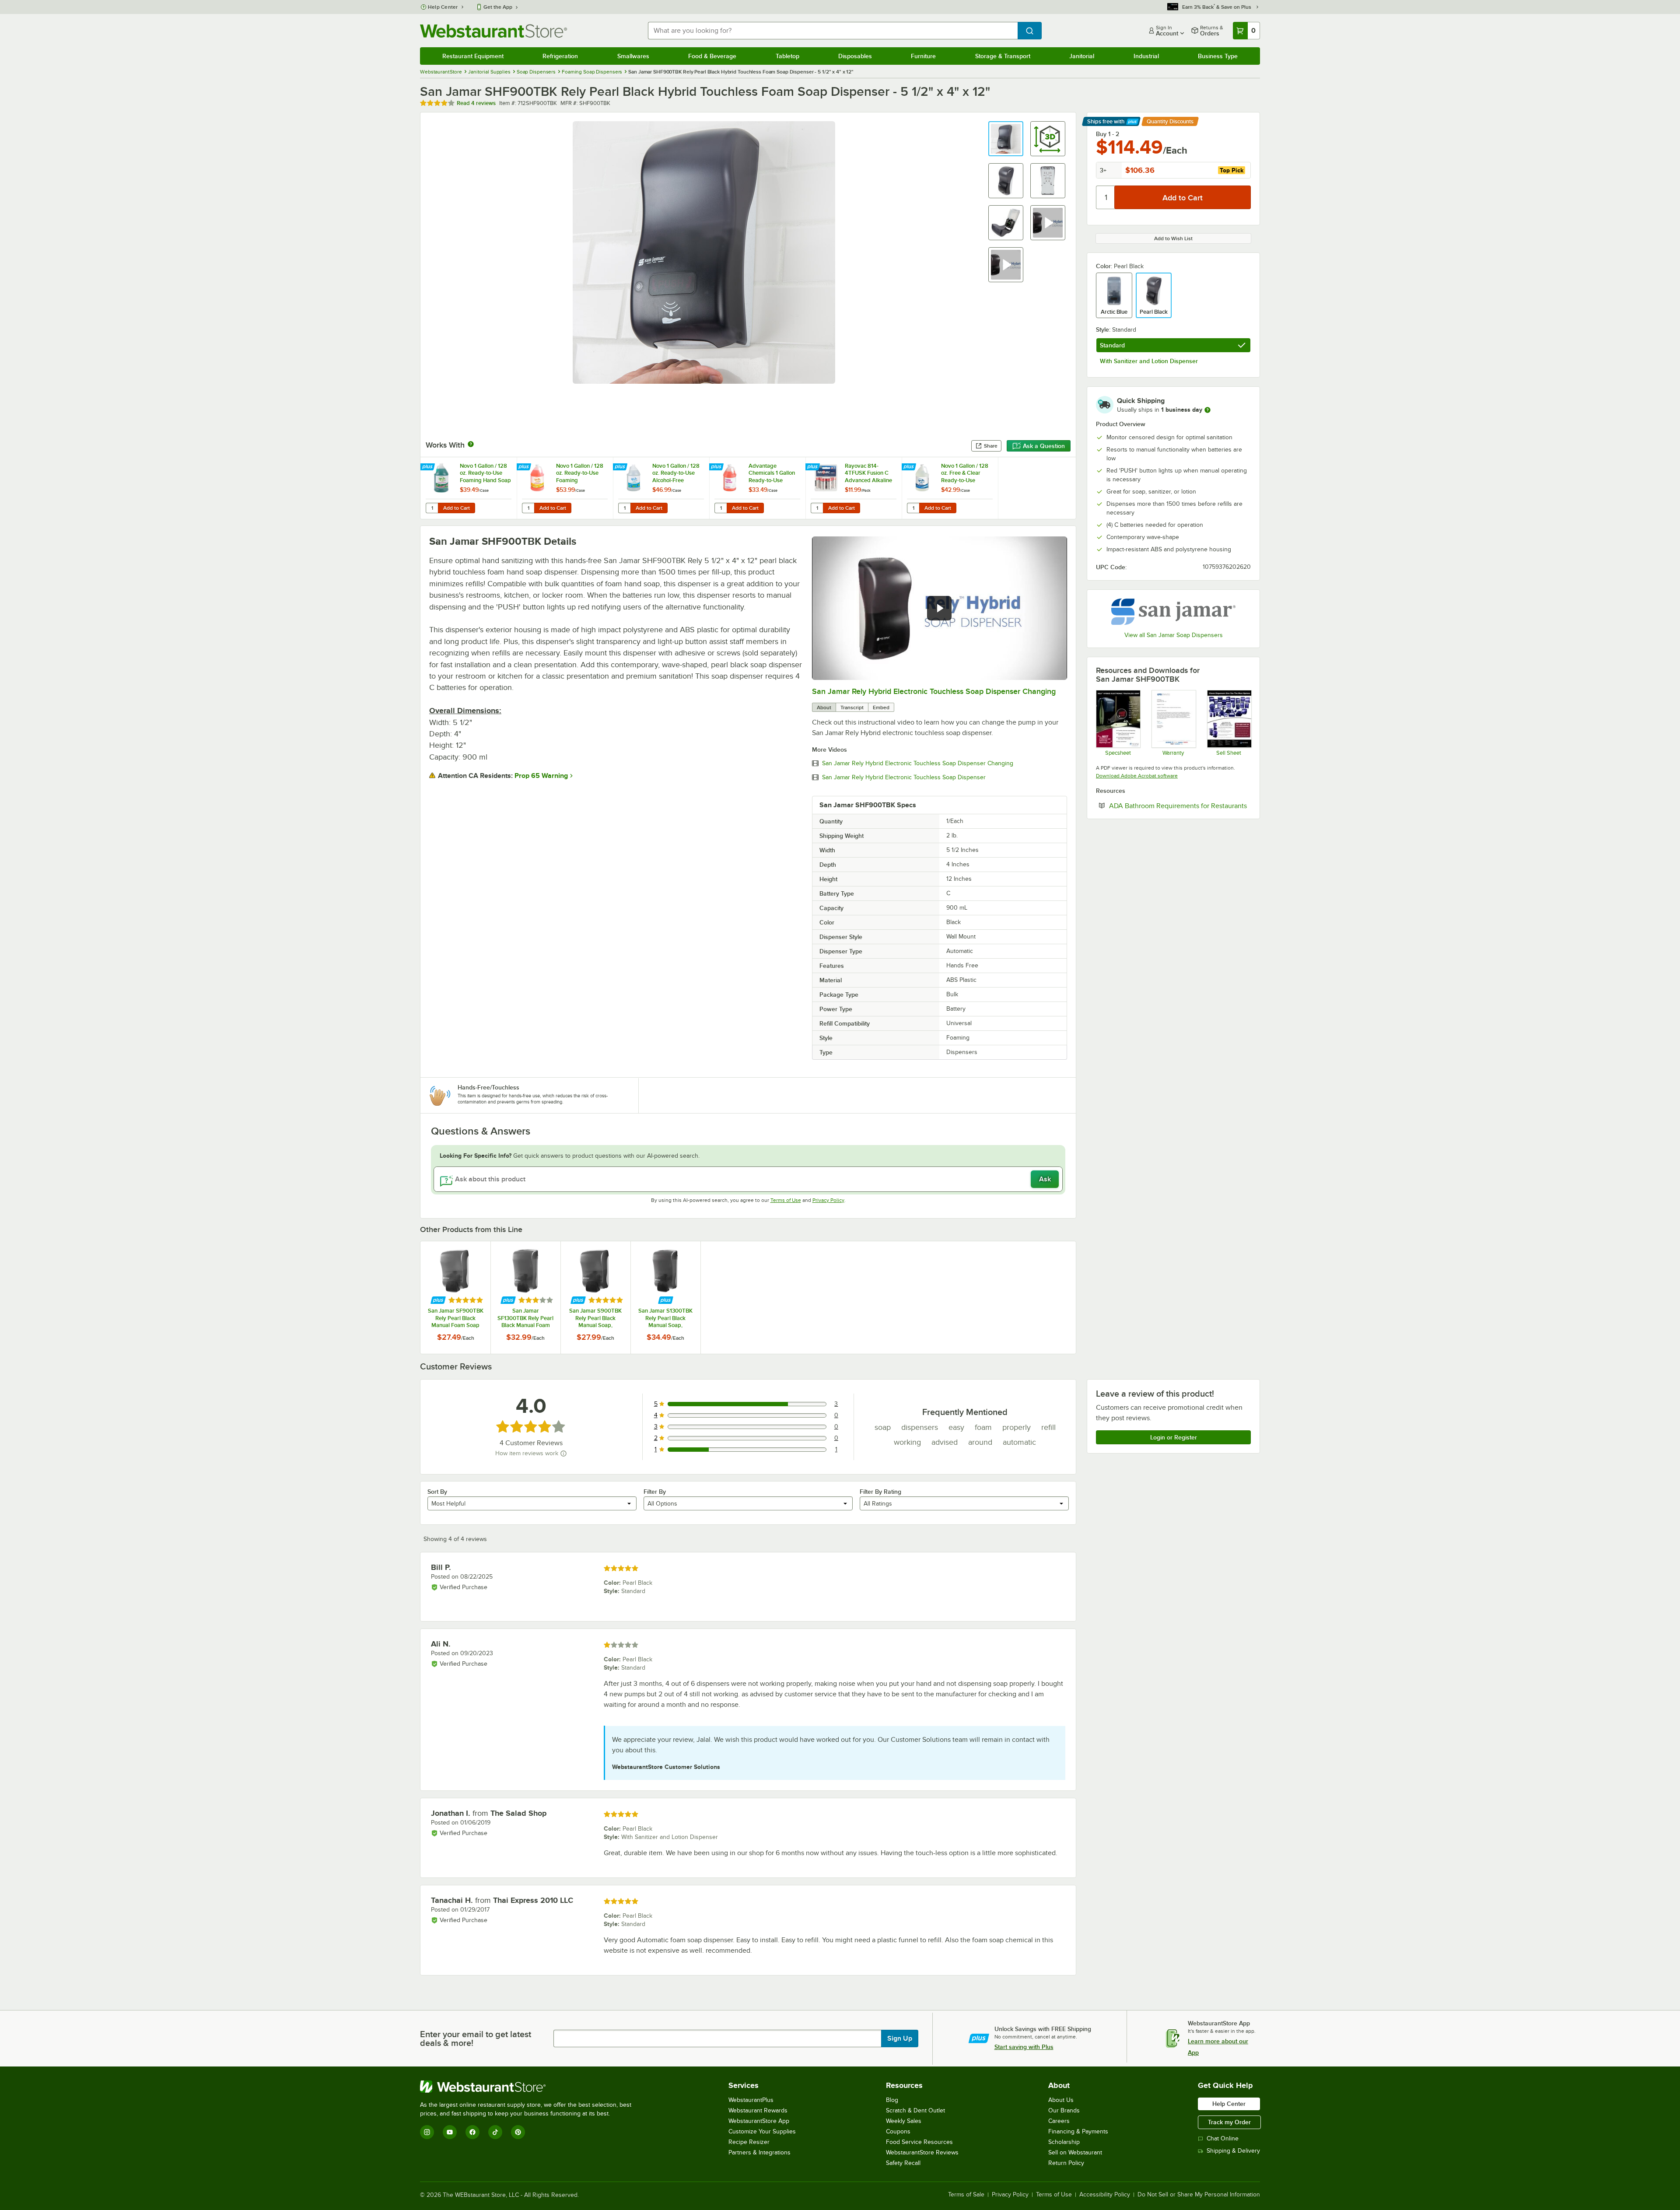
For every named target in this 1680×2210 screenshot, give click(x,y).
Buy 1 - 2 (1108, 134)
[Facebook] (472, 2132)
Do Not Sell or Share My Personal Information (1199, 2195)
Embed (881, 707)
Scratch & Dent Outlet (915, 2110)
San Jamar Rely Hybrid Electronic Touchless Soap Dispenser (904, 778)
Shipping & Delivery (1233, 2151)
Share (991, 446)
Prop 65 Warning (541, 776)
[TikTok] (495, 2132)
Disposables (855, 56)
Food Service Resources (919, 2142)
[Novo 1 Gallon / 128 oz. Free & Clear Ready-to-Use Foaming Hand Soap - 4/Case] (950, 488)
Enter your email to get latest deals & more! (476, 2038)
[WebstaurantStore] (529, 2087)
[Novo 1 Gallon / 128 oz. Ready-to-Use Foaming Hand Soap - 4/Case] (469, 488)
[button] (1006, 139)
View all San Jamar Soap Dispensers (1174, 635)
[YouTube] (450, 2132)
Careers (1059, 2121)
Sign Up (900, 2038)
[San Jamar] (1173, 612)
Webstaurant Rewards (758, 2110)
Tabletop (787, 56)
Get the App (498, 7)
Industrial (1146, 56)
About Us (1061, 2100)
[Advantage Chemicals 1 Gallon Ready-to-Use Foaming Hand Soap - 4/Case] (757, 488)
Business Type (1218, 56)
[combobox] (833, 31)
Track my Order (1229, 2122)
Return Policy (1066, 2163)
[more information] (1207, 410)
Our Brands (1064, 2110)
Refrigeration (560, 56)
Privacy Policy (828, 1200)
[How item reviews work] (563, 1453)
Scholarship (1064, 2142)
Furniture (923, 56)
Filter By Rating (880, 1492)
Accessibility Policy (1105, 2195)
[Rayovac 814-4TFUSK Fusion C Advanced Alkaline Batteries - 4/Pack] (854, 488)
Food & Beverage (712, 56)
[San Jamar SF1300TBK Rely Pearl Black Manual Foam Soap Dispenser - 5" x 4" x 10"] (525, 1298)
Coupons (898, 2131)
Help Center (443, 7)
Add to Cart (457, 508)
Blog (892, 2100)
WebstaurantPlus (751, 2100)
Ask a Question (1044, 446)
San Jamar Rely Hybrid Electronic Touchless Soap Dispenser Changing (934, 691)
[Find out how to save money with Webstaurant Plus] (429, 467)
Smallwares (633, 56)
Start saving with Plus (1024, 2047)
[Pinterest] (518, 2132)
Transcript (852, 707)
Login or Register (1174, 1437)
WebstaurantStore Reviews (922, 2152)
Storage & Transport (1003, 56)
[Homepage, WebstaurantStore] (493, 31)
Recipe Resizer (749, 2142)
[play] (939, 608)
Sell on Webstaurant (1075, 2152)
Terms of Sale (966, 2195)
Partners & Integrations (759, 2152)
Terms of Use (786, 1200)
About (824, 707)
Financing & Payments (1078, 2131)
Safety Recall (903, 2163)
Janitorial (1082, 56)
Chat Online (1223, 2138)
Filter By (655, 1492)
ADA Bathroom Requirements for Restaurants (1180, 806)
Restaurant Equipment (473, 56)
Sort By (437, 1492)
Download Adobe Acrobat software (1137, 776)
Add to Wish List (1173, 238)
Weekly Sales (904, 2121)
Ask (1045, 1179)
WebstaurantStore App (759, 2121)
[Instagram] (427, 2132)
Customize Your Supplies (762, 2131)
